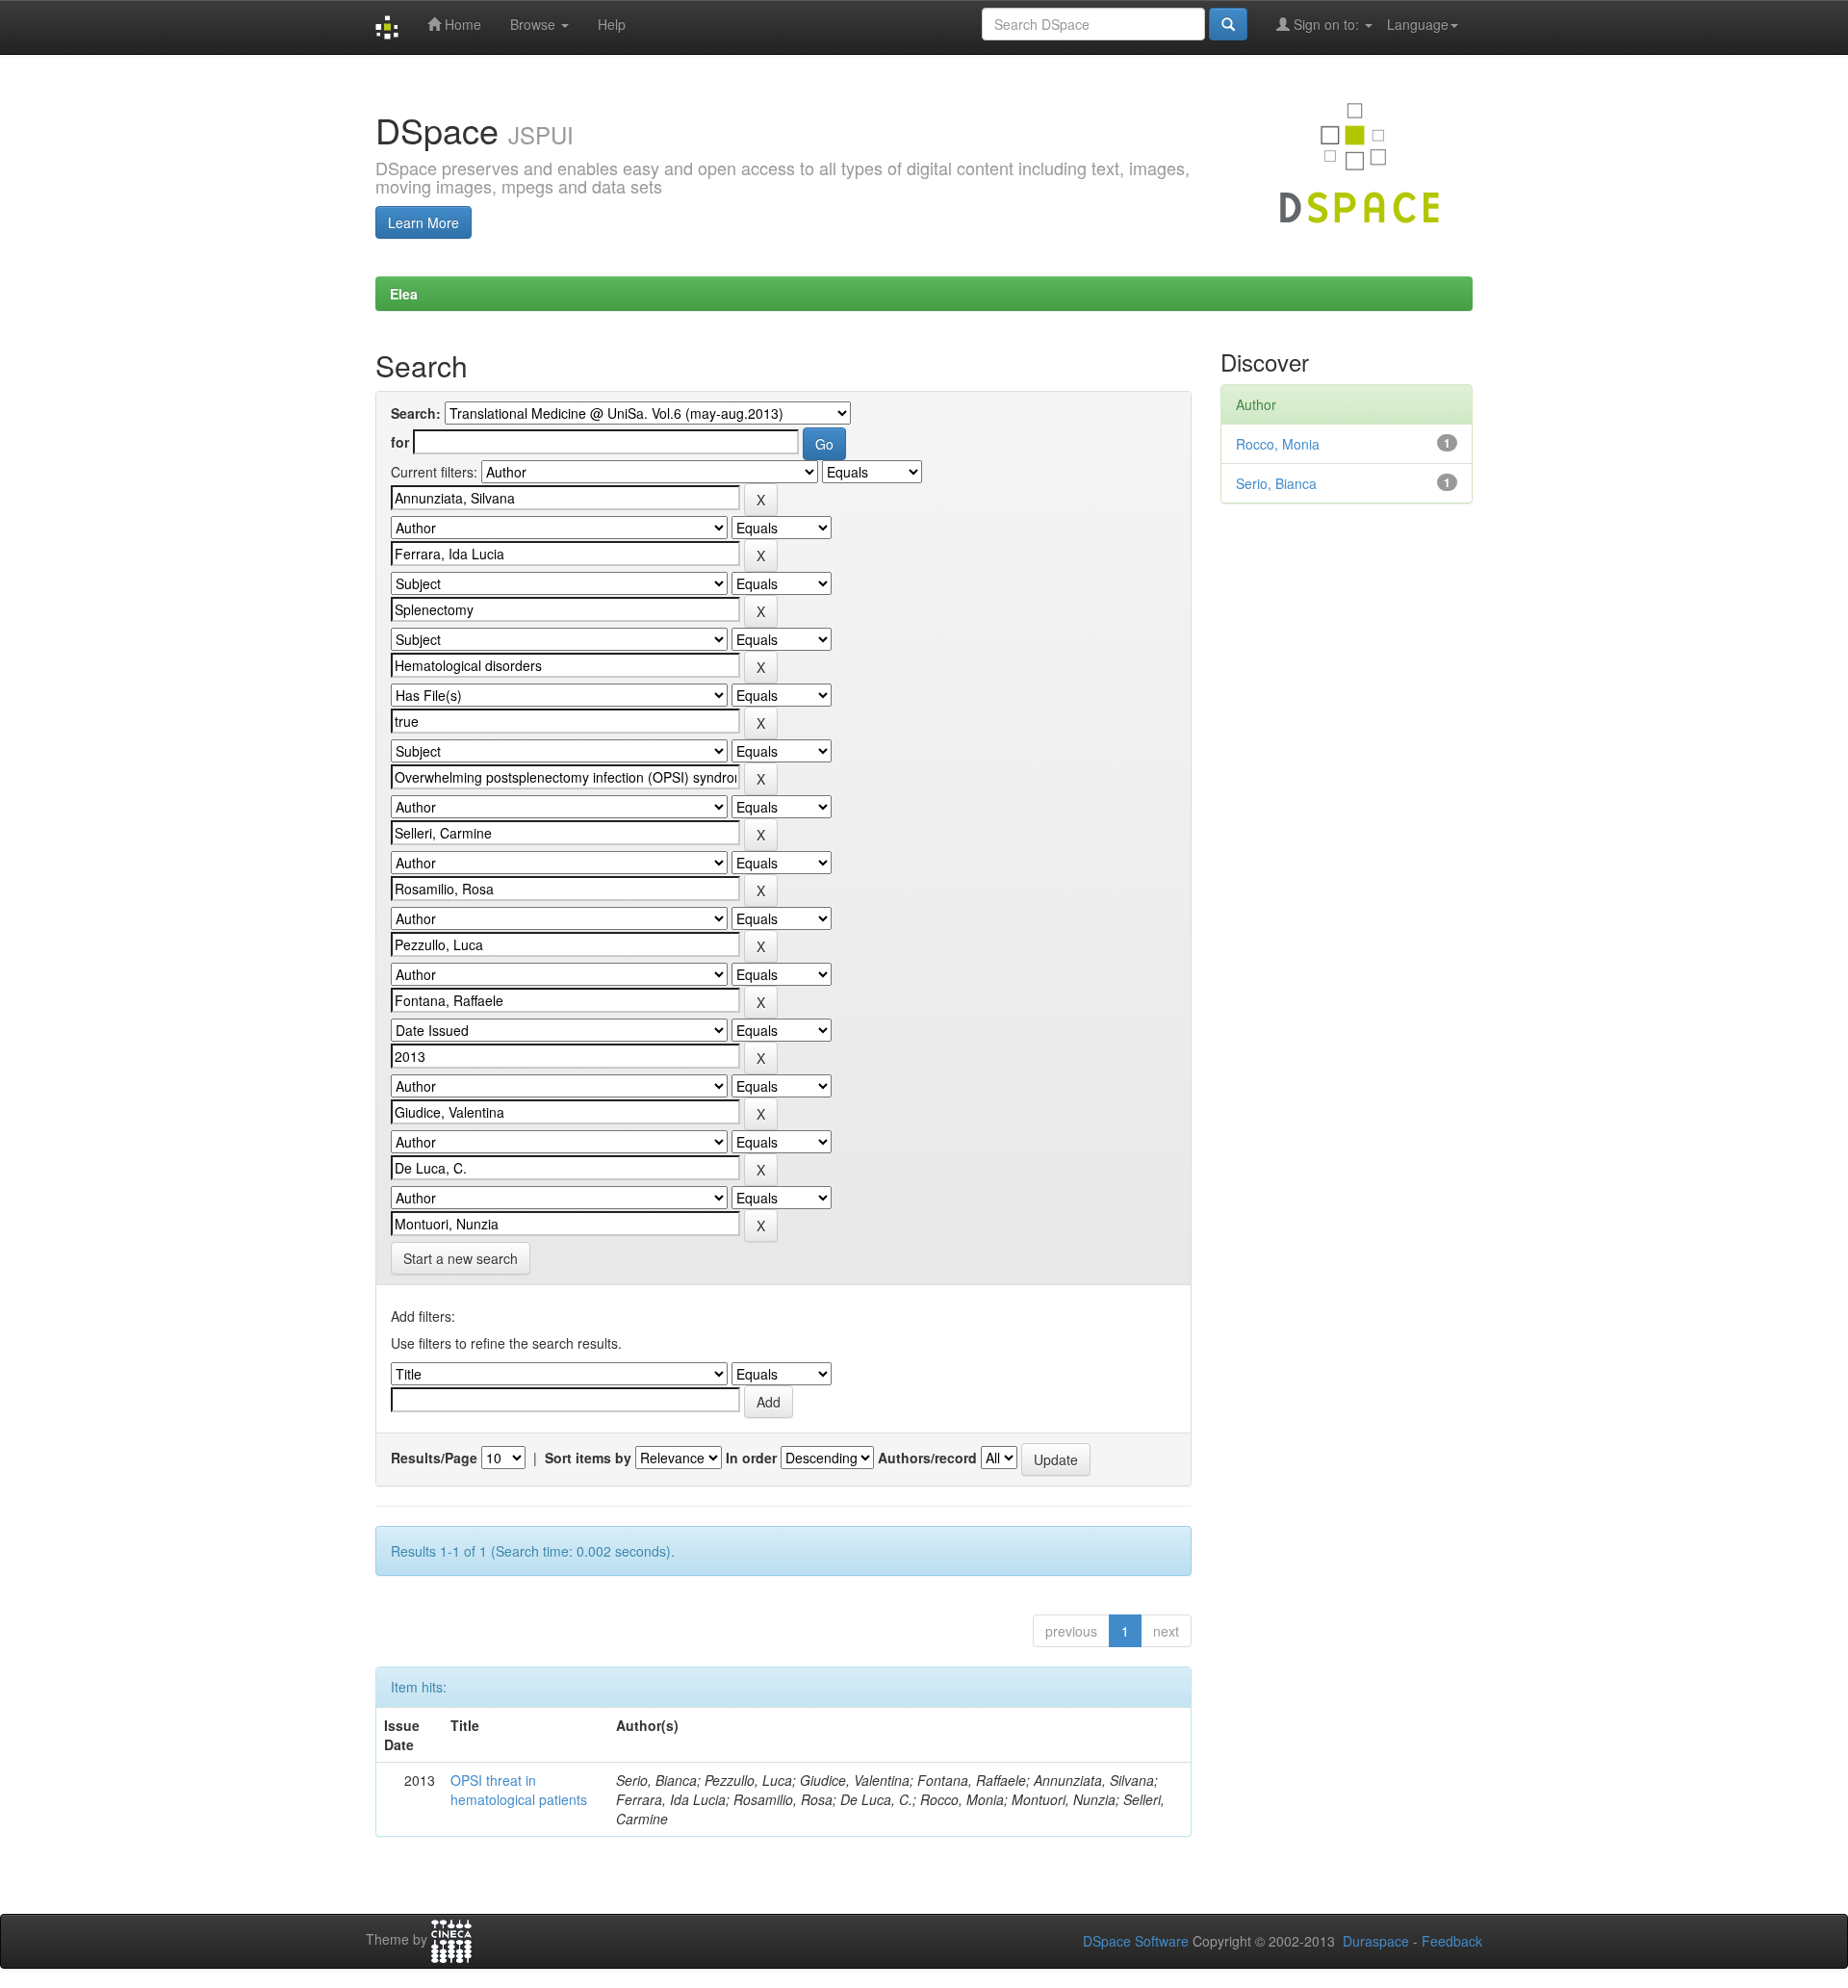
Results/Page (434, 1458)
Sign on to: (1326, 24)
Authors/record (927, 1458)
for (400, 442)
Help (612, 24)
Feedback (1452, 1941)
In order (751, 1458)
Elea (404, 294)
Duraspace (1376, 1941)
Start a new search (461, 1258)
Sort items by (588, 1458)
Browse (535, 24)
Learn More (423, 222)
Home (461, 24)
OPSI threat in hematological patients (519, 1790)
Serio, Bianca (1276, 483)
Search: (416, 413)
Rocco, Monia (1278, 444)
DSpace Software (1136, 1941)
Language (1418, 24)
